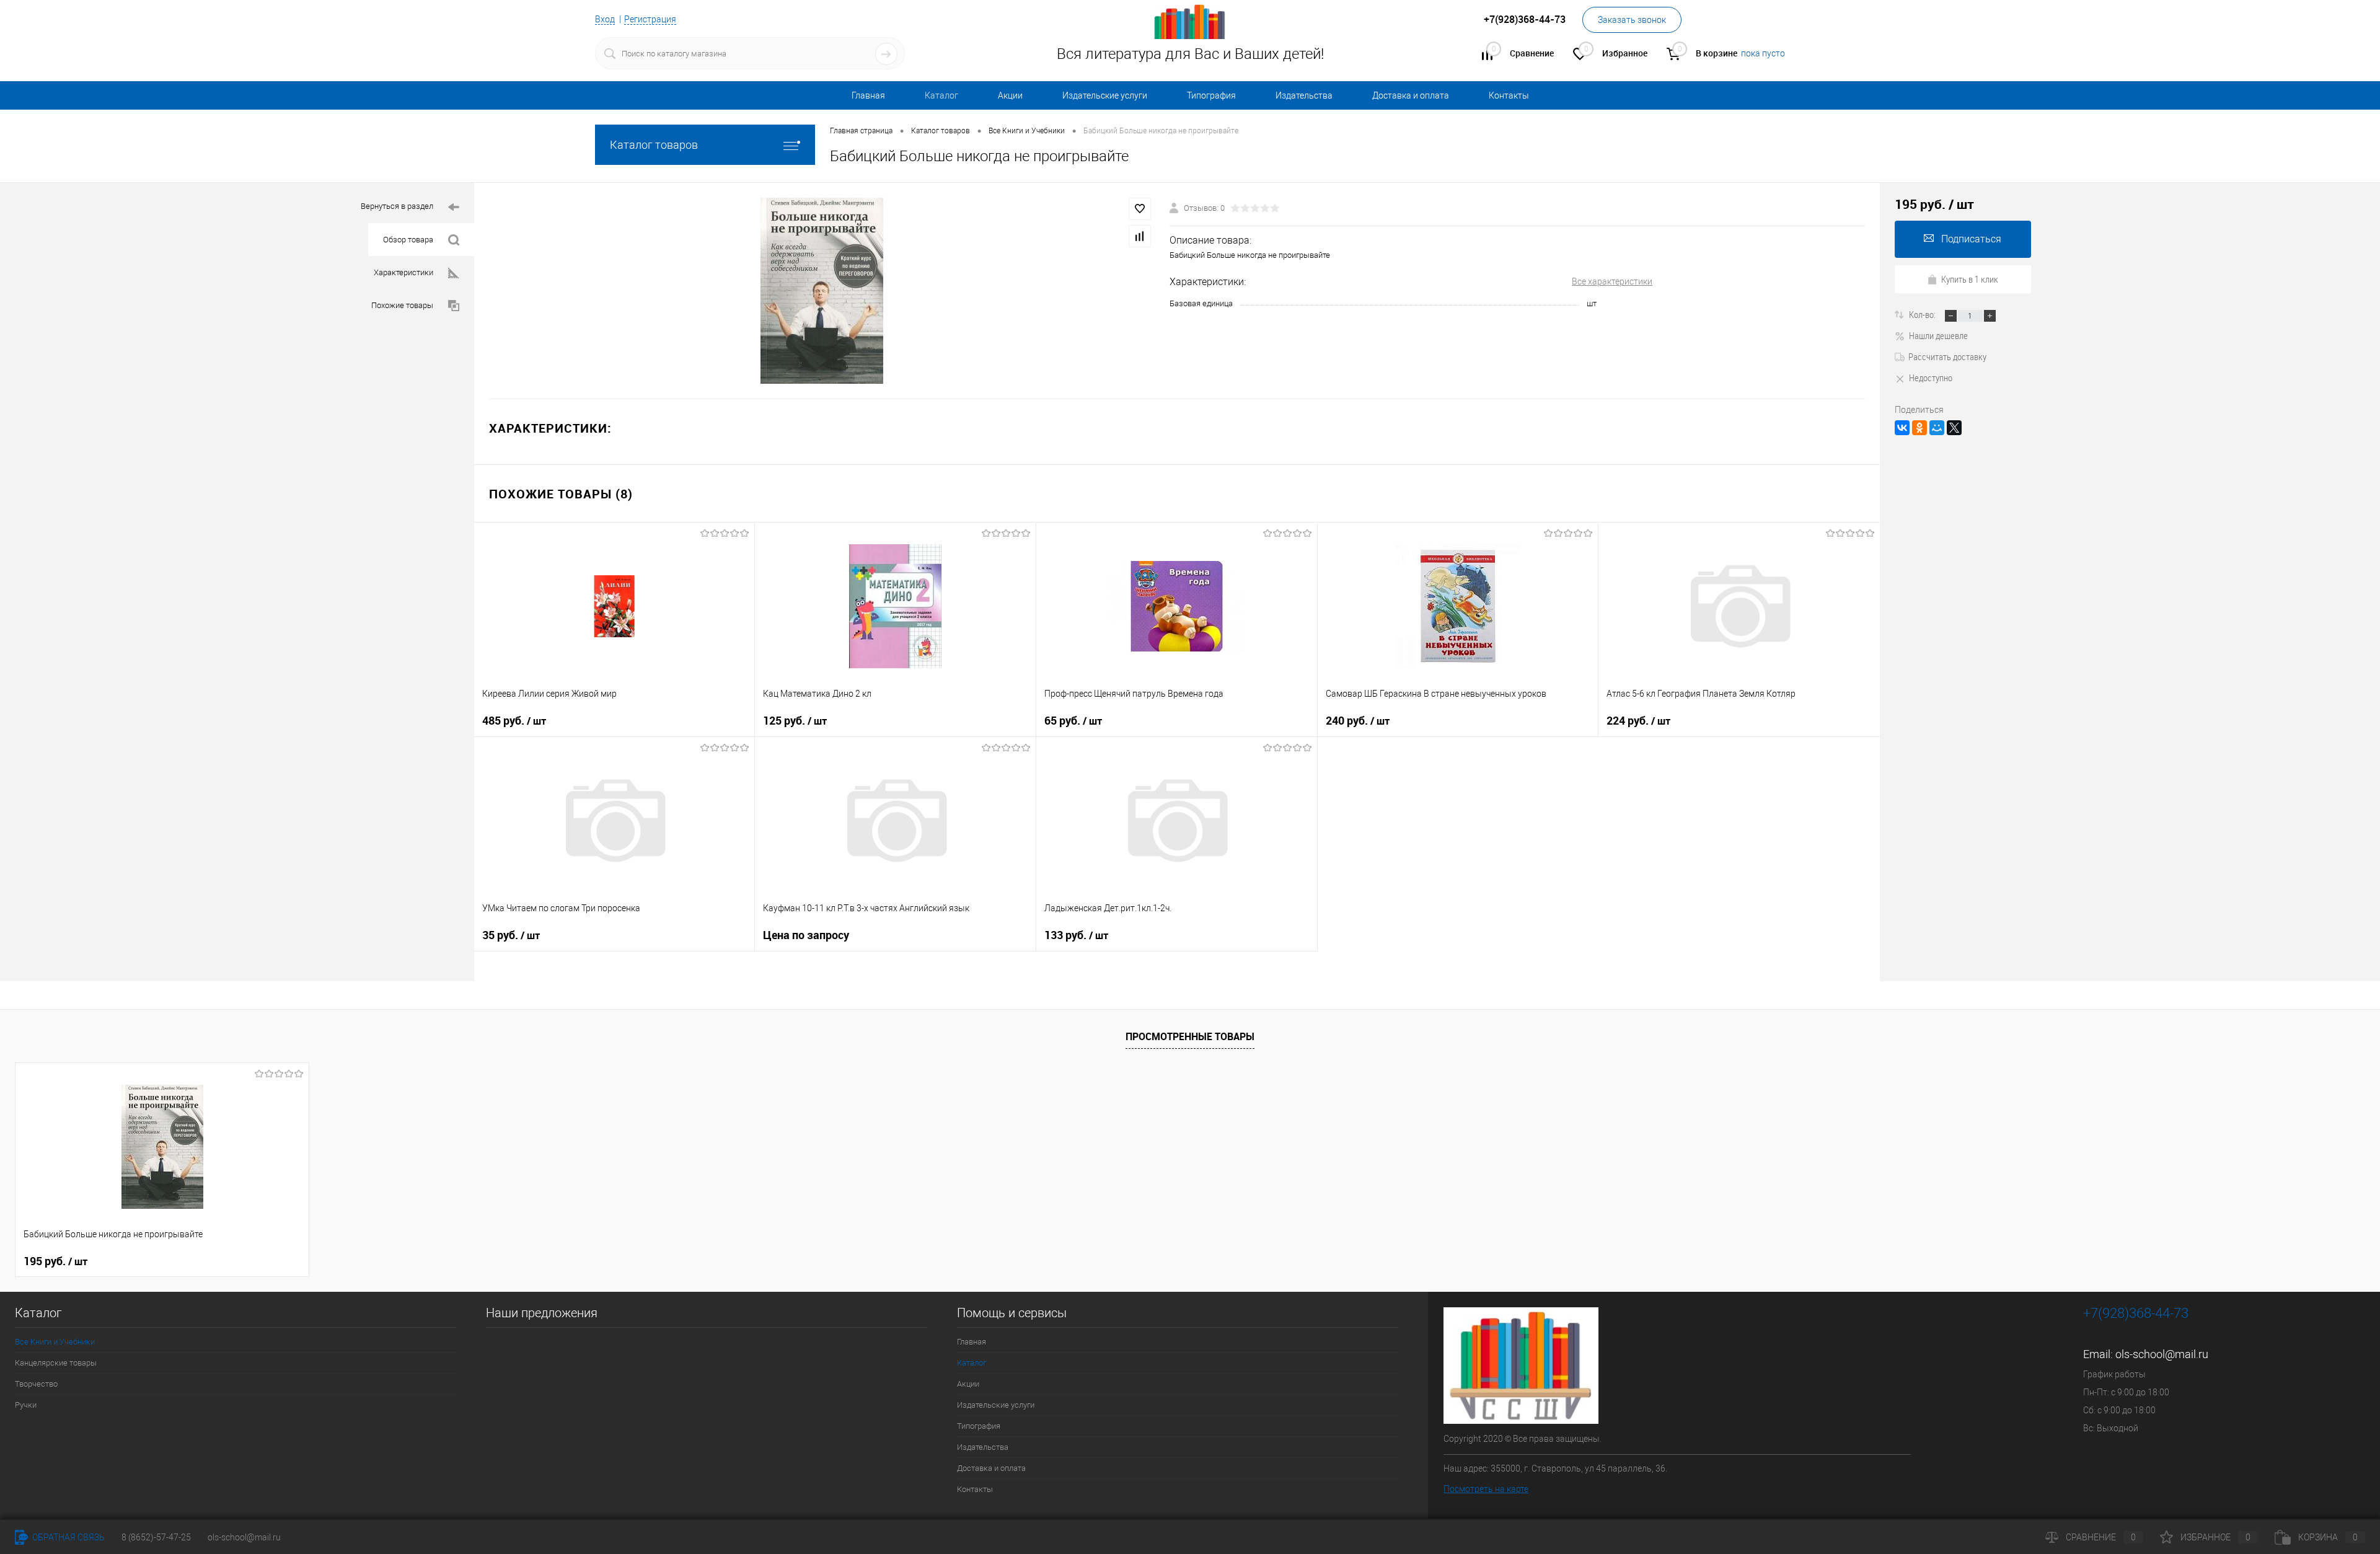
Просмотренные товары (1190, 1036)
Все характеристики (1612, 281)
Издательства (1304, 95)
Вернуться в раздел (397, 206)
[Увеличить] (822, 291)
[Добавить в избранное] (1140, 209)
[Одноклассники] (1919, 428)
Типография (1211, 95)
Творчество (36, 1384)
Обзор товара (408, 240)
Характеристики (403, 272)
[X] (1954, 428)
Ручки (26, 1405)
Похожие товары (402, 305)
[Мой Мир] (1937, 428)
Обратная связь (68, 1537)
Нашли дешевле (1938, 335)
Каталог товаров (654, 145)
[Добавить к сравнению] (1140, 236)
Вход (605, 19)
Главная (868, 95)
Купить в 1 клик (1970, 279)
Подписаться (1971, 239)
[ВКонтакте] (1902, 428)
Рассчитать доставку (1947, 356)
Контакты (1509, 95)
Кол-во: (1923, 314)
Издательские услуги (1105, 95)
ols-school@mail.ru (2162, 1354)
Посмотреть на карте (1486, 1489)
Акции (1010, 95)
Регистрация (650, 19)
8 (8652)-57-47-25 (156, 1537)
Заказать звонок (1632, 20)
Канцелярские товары (56, 1363)
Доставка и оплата (1411, 95)
